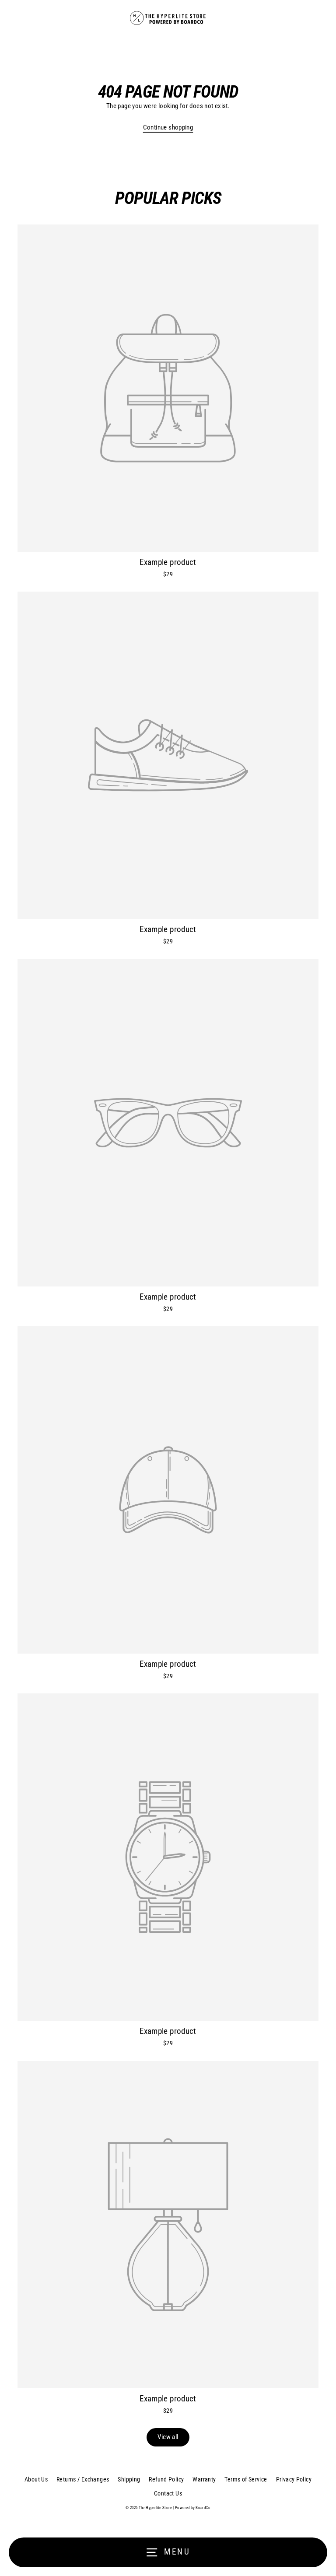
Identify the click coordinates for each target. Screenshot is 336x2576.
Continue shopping (168, 127)
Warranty (204, 2479)
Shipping (129, 2479)
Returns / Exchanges (83, 2479)
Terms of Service (246, 2479)
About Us (36, 2479)
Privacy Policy (294, 2479)
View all (168, 2437)
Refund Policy (166, 2479)
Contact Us (168, 2493)
